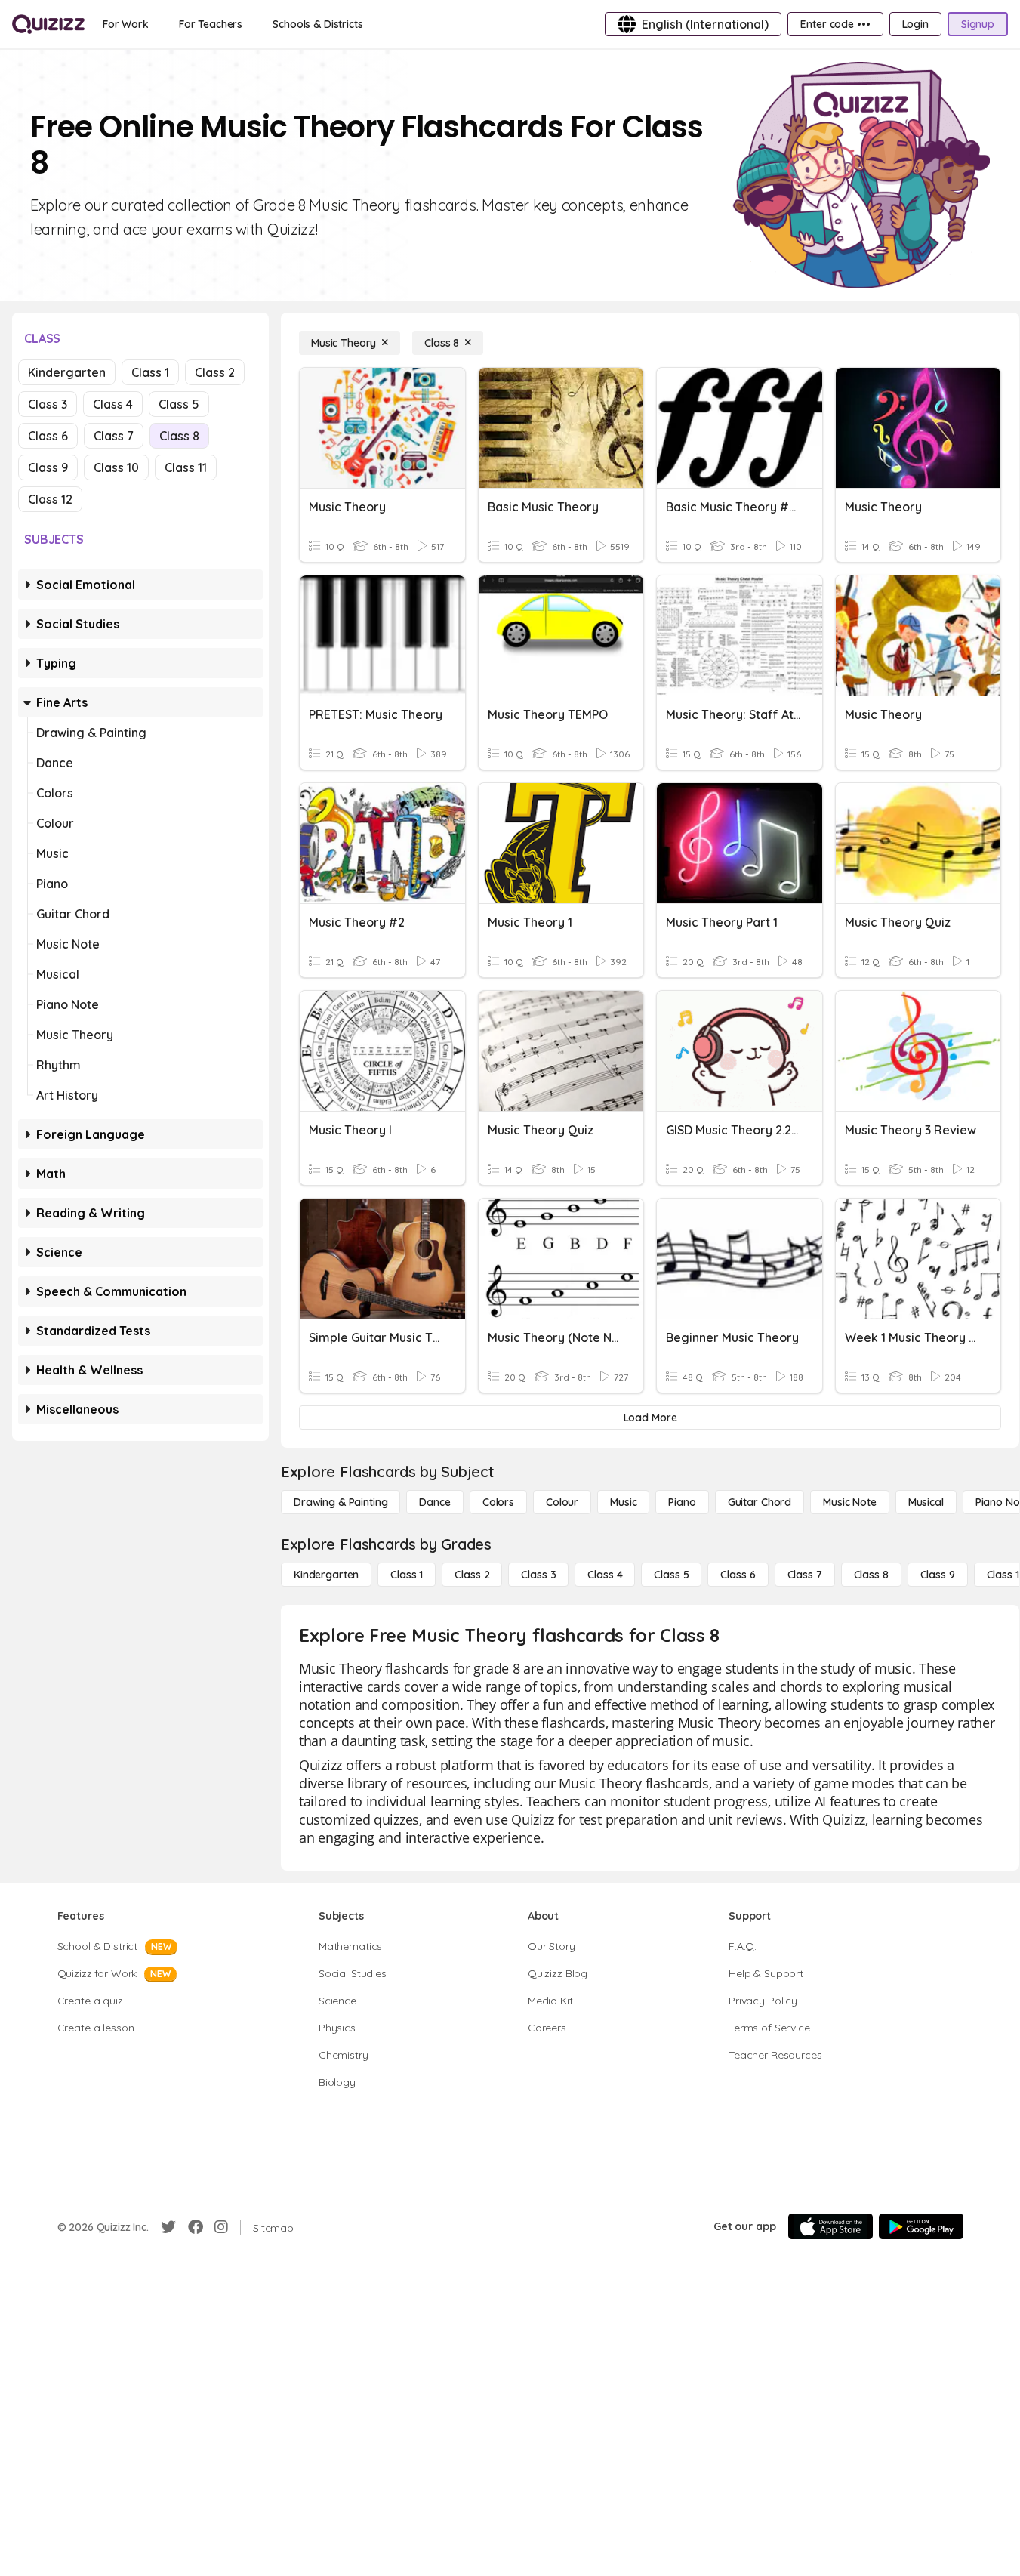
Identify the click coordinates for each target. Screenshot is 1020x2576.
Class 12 (50, 499)
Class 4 (113, 404)
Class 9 (48, 467)
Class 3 (48, 404)
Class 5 (179, 404)
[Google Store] (921, 2226)
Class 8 (179, 436)
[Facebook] (196, 2227)
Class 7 (114, 436)
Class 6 (48, 436)
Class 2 (215, 372)
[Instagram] (221, 2227)
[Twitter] (168, 2227)
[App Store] (830, 2226)
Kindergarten (67, 372)
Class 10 (116, 467)
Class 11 (186, 467)
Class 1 (150, 372)
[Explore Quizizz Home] (48, 24)
